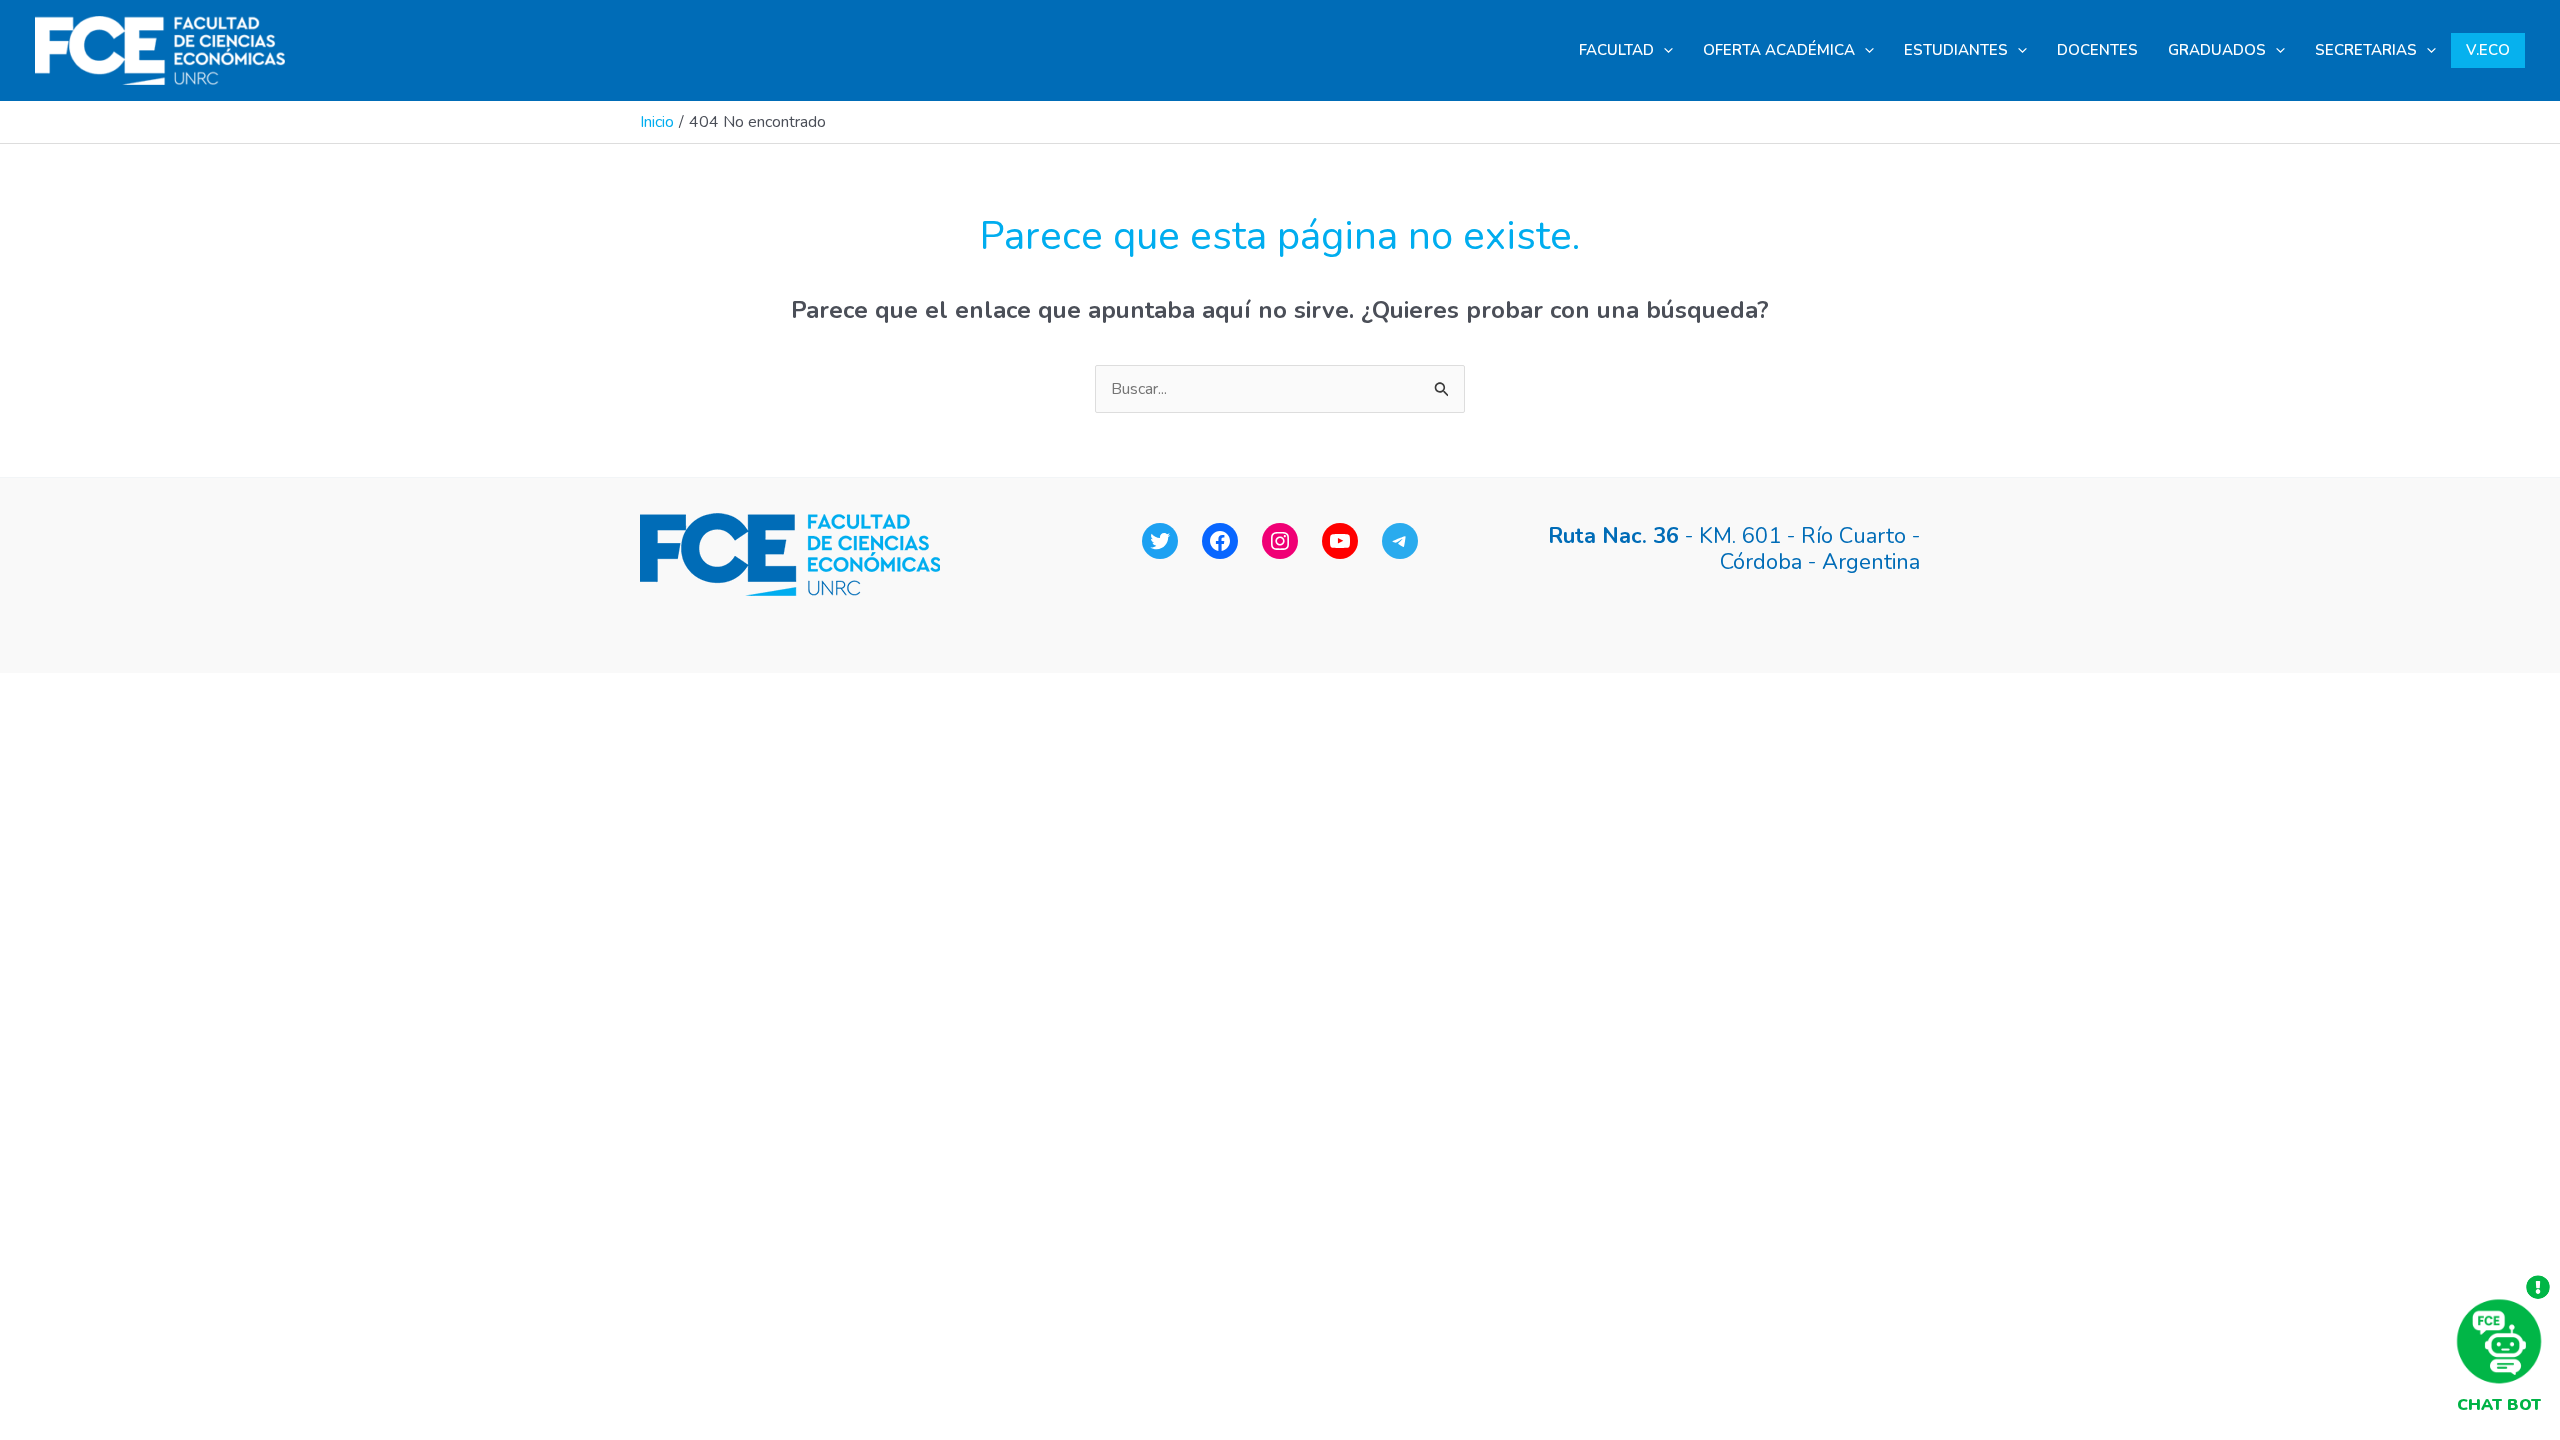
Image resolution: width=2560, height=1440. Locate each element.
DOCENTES (2097, 50)
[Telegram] (1400, 541)
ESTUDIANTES (1956, 50)
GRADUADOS (2217, 50)
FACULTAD (1616, 50)
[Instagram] (1280, 541)
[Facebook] (1220, 541)
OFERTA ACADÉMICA (1779, 50)
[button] (1663, 50)
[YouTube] (1340, 541)
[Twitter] (1160, 541)
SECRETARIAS (2366, 50)
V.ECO (2488, 50)
